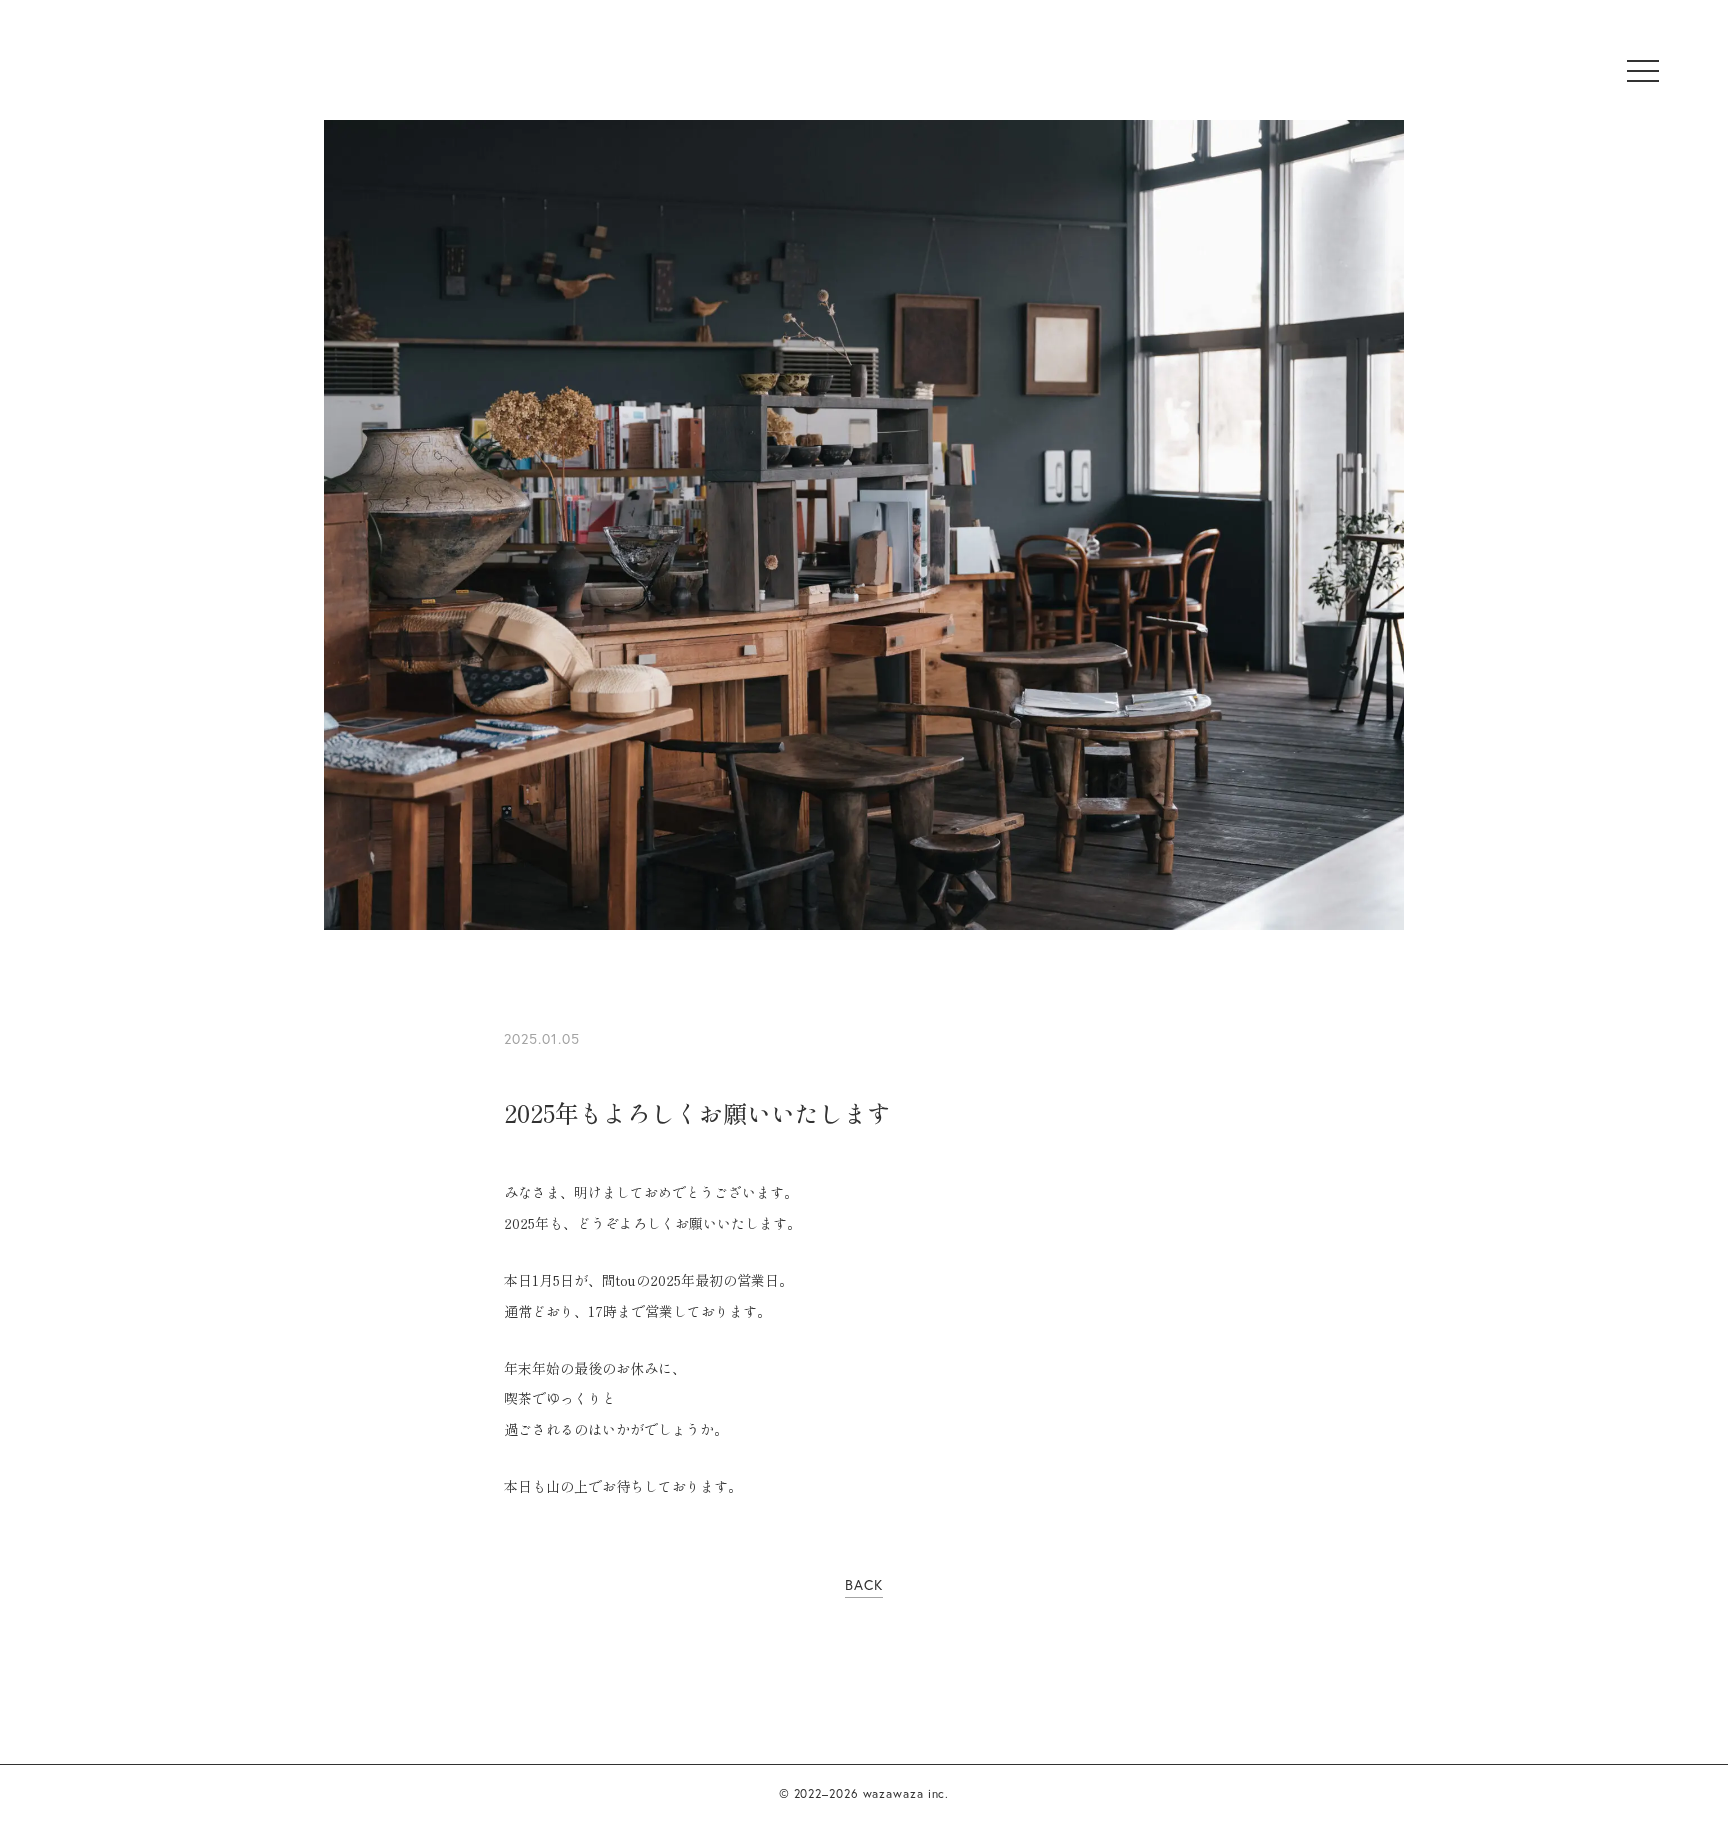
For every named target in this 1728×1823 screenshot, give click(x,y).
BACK (864, 1584)
